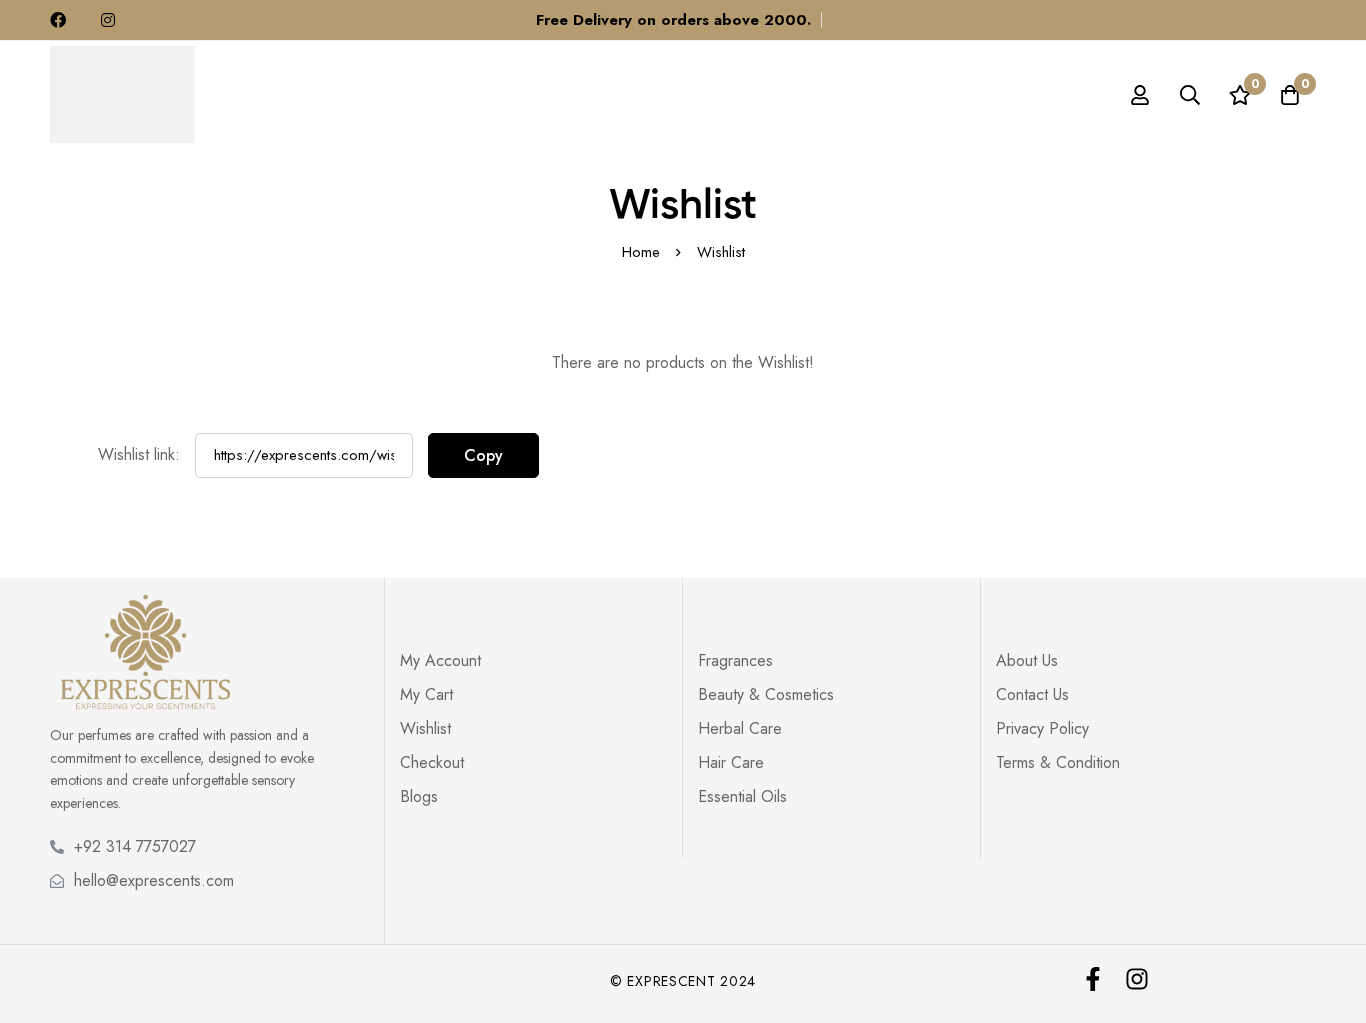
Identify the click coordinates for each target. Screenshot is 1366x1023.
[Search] (1190, 95)
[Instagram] (1137, 979)
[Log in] (1140, 95)
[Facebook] (1093, 979)
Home (641, 252)
